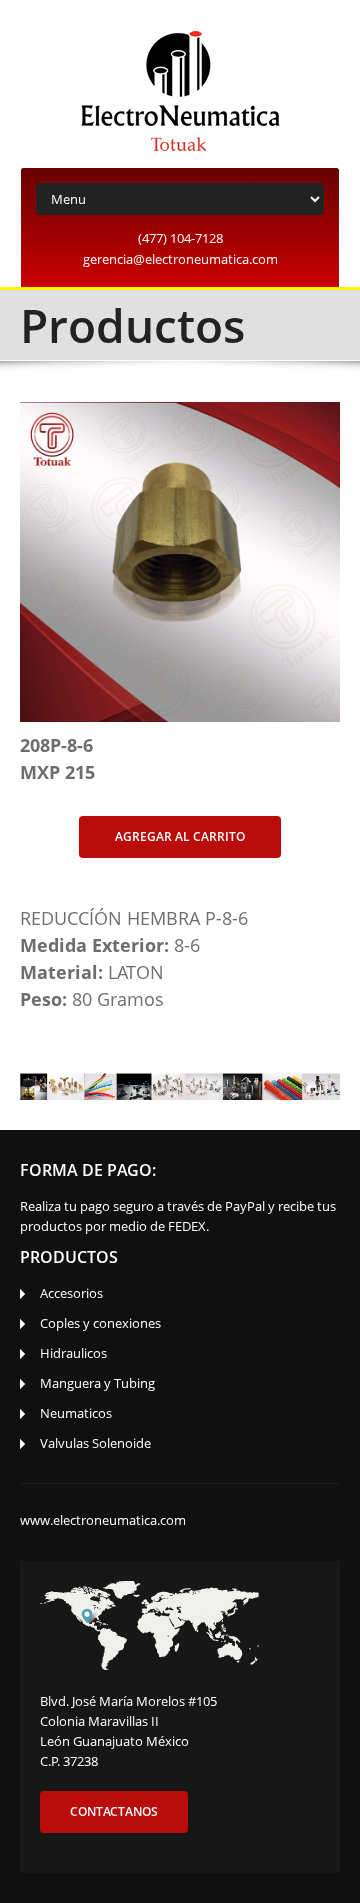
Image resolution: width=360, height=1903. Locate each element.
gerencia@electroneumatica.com (180, 259)
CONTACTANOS (114, 1811)
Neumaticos (76, 1413)
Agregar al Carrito (180, 836)
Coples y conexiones (100, 1323)
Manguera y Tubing (97, 1383)
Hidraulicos (73, 1353)
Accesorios (71, 1293)
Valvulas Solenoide (95, 1443)
